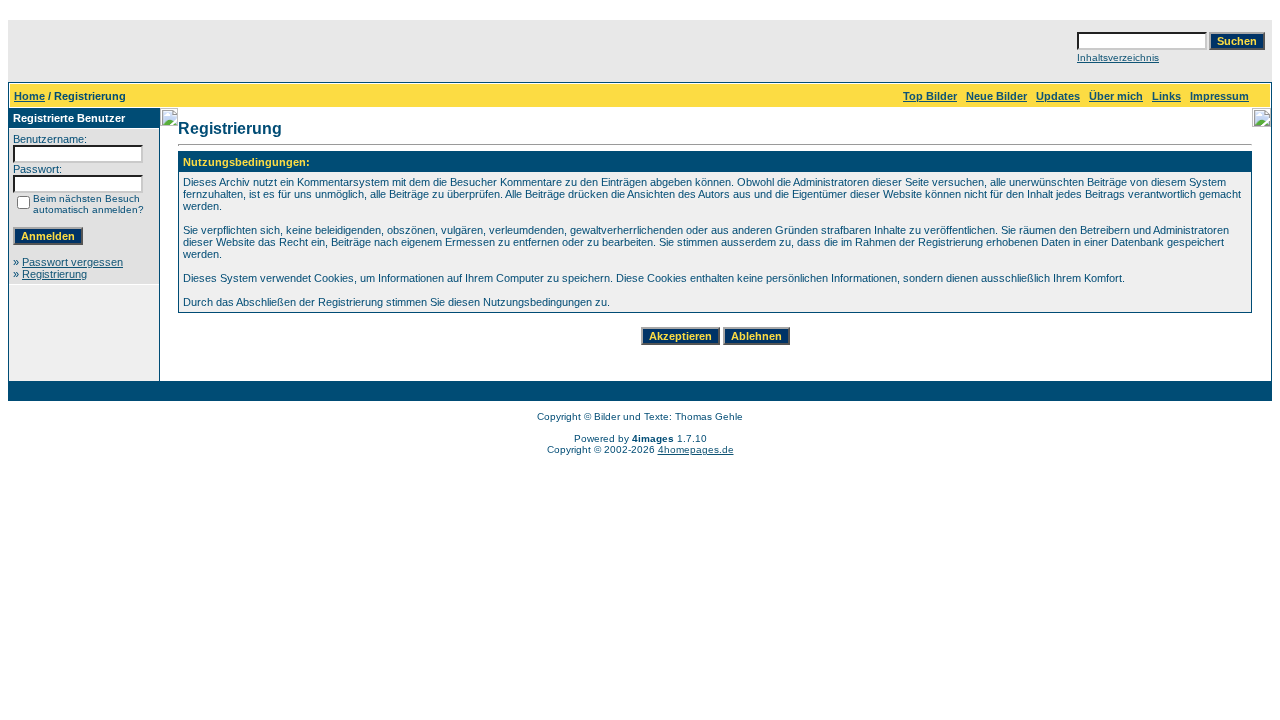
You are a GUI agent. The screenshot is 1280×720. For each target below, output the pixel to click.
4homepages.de (696, 449)
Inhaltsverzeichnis (1118, 57)
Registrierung (54, 274)
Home (29, 96)
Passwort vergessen (72, 262)
